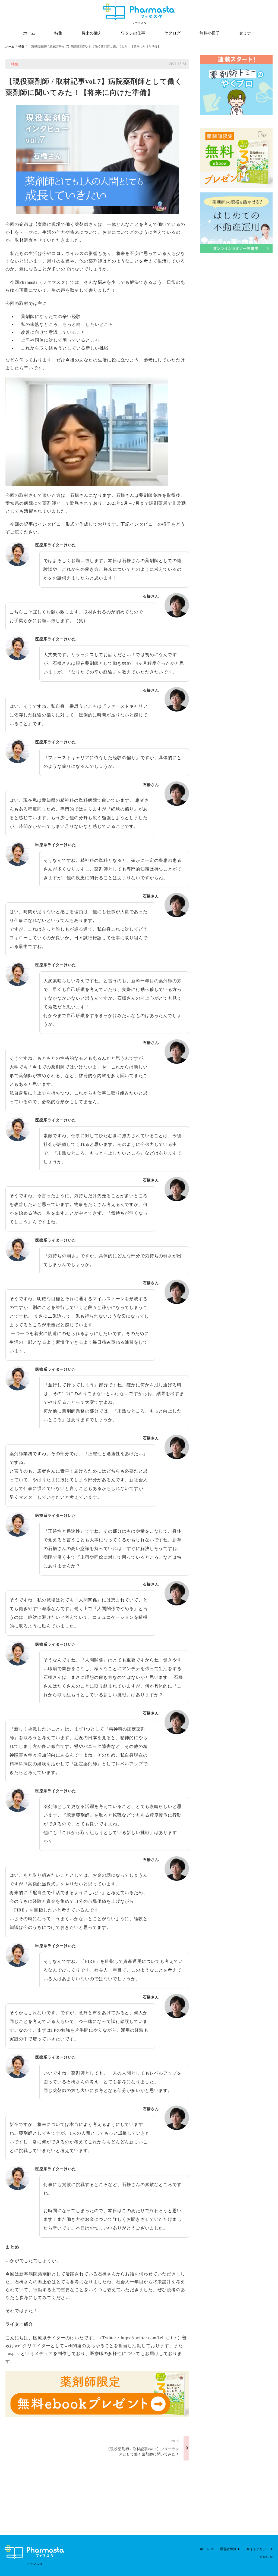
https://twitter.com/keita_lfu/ (149, 2338)
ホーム (10, 46)
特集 (21, 46)
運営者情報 (228, 2549)
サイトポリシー (258, 2549)
